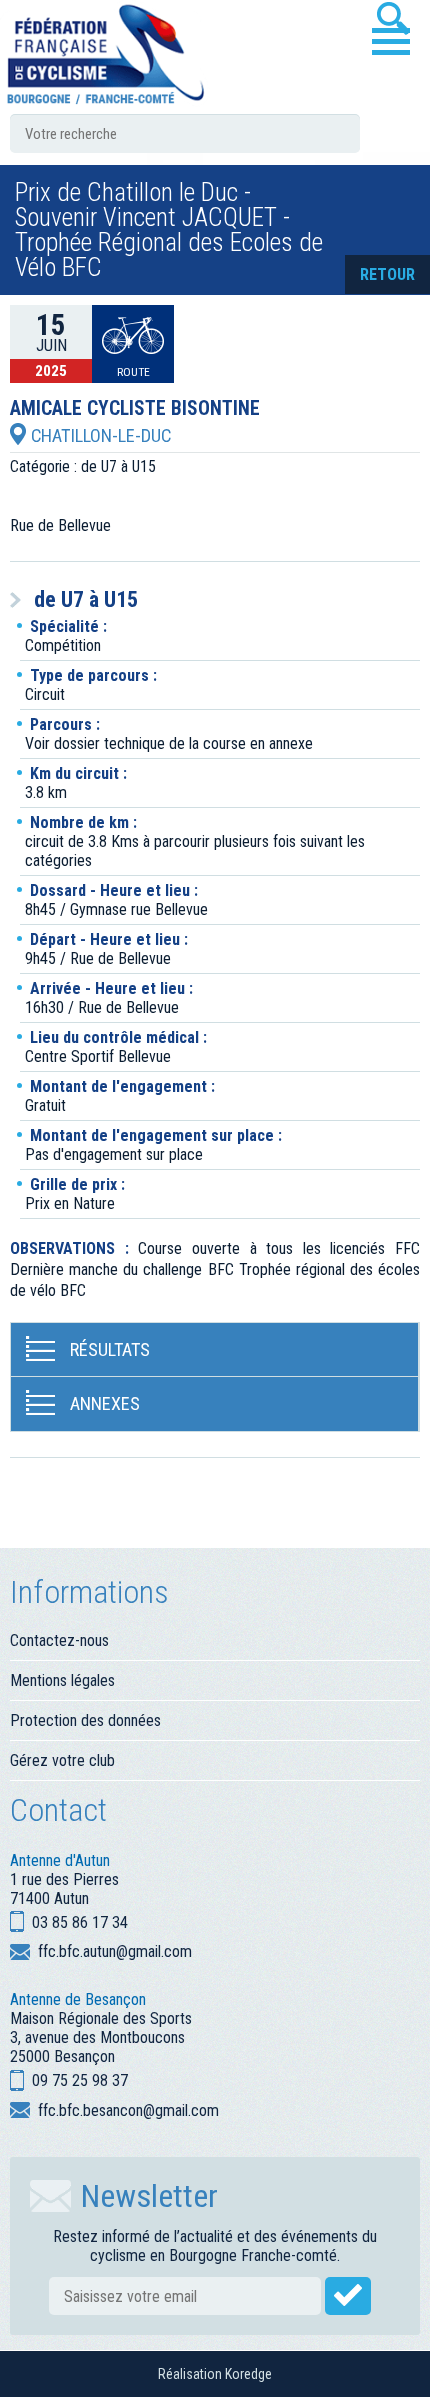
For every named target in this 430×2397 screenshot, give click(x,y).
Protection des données (85, 1720)
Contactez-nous (59, 1640)
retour (387, 274)
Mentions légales (62, 1680)
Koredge (248, 2374)
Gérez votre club (62, 1760)
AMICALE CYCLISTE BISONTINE (135, 409)
